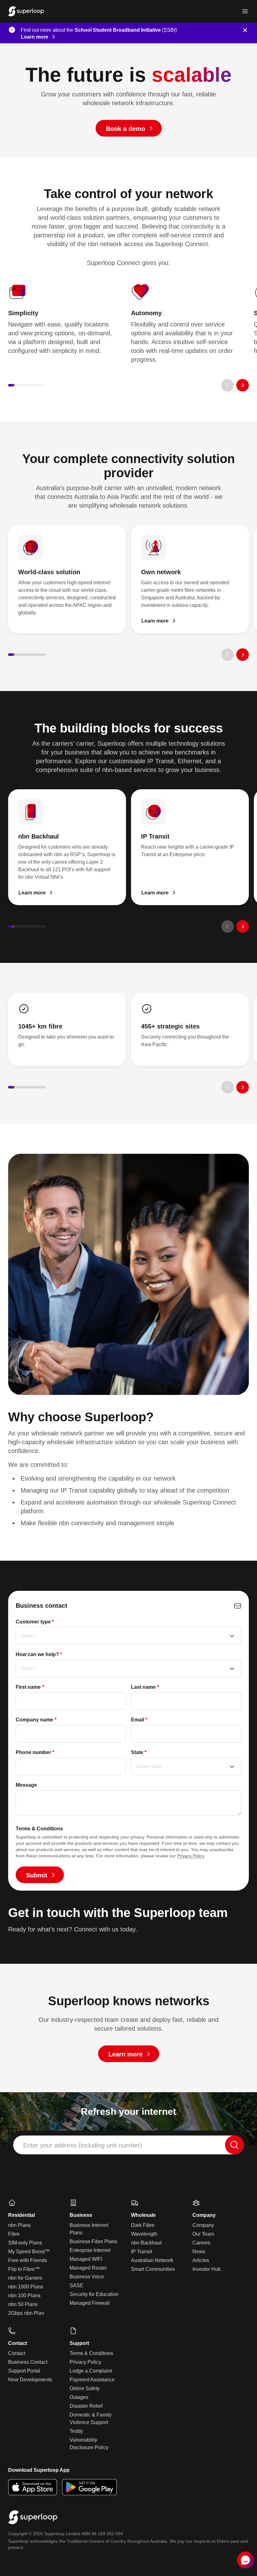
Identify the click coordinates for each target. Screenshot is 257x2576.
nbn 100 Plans (24, 2295)
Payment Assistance (92, 2380)
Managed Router (88, 2268)
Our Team (203, 2234)
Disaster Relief (86, 2406)
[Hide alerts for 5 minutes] (245, 30)
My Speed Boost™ (29, 2252)
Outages (79, 2397)
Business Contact (28, 2362)
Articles (201, 2260)
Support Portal (24, 2371)
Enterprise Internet (90, 2250)
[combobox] (128, 2145)
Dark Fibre (143, 2225)
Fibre (14, 2234)
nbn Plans (19, 2225)
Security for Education (94, 2294)
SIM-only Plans (25, 2243)
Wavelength (144, 2234)
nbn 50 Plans (23, 2304)
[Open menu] (245, 11)
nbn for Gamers (25, 2278)
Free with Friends (28, 2260)
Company (203, 2225)
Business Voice (87, 2277)
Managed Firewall (90, 2303)
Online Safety (85, 2388)
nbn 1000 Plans (26, 2287)
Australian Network (152, 2260)
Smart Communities (153, 2269)
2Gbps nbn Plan (26, 2313)
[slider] (27, 385)
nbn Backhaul (146, 2243)
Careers (201, 2243)
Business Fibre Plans (93, 2241)
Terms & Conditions (91, 2353)
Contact (17, 2353)
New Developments (30, 2380)
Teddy (76, 2431)
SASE (76, 2285)
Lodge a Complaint (91, 2371)
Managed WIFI (86, 2259)
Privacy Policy (191, 1856)
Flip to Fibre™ (24, 2269)
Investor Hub (207, 2269)
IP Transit (142, 2252)
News (199, 2252)
